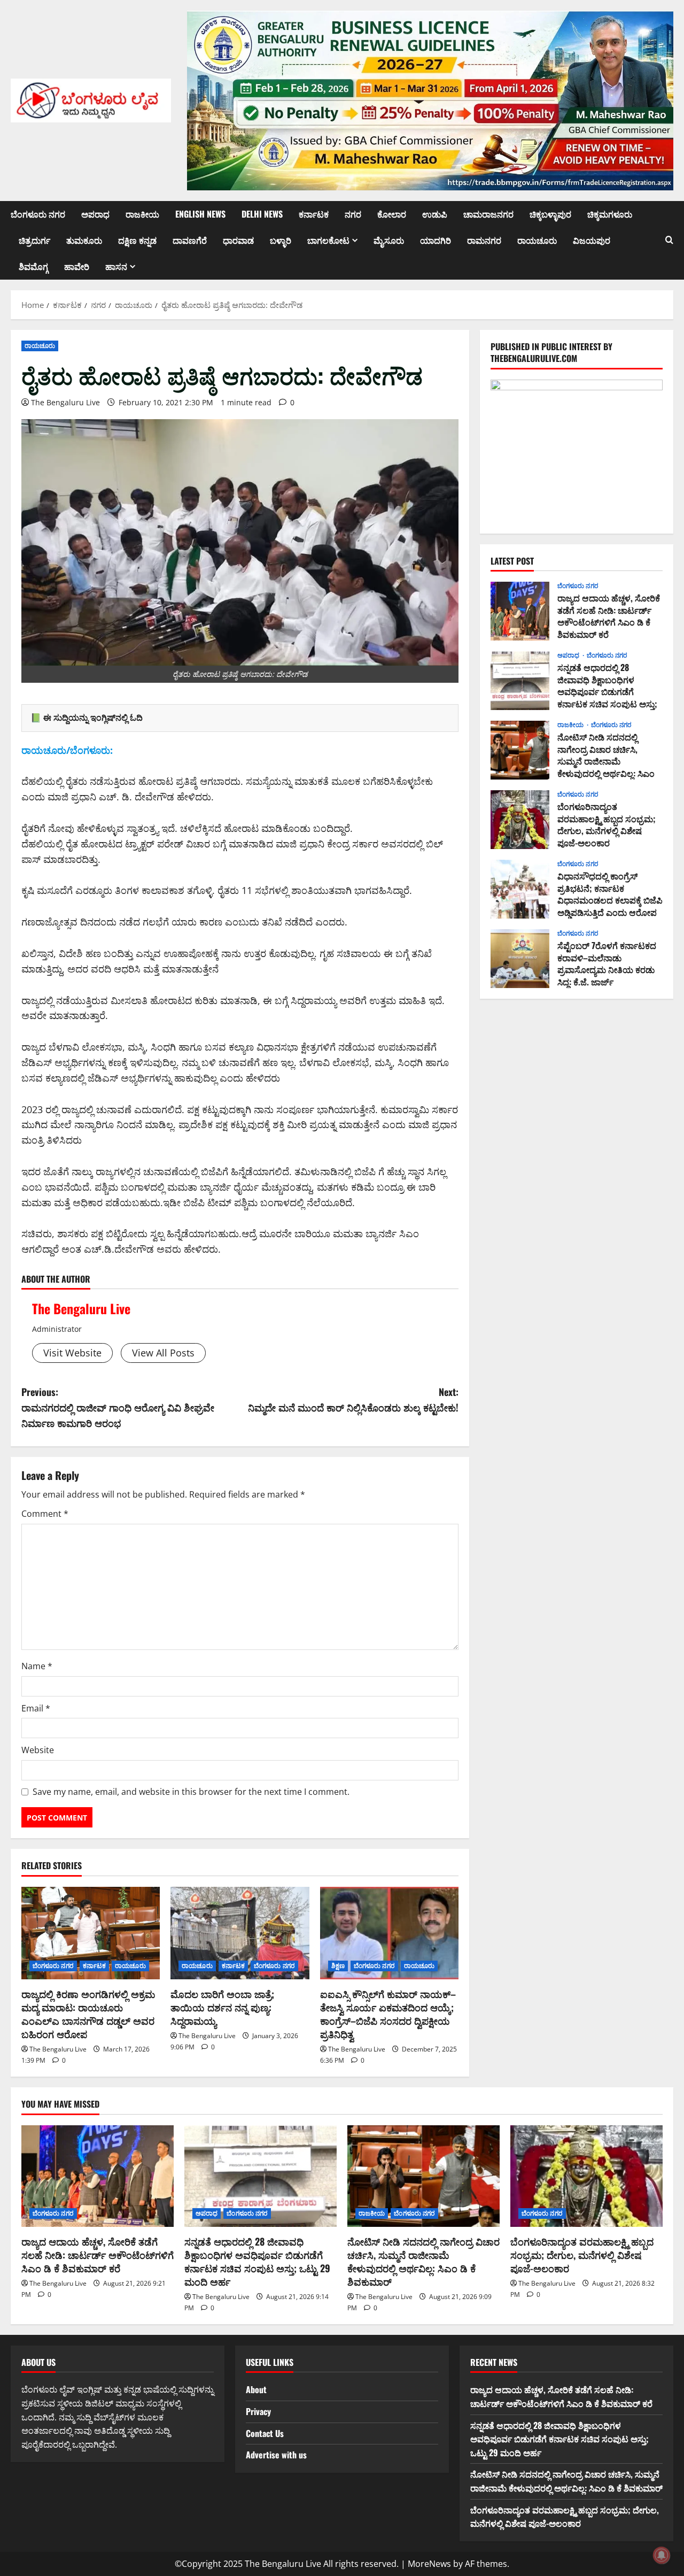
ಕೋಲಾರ (392, 214)
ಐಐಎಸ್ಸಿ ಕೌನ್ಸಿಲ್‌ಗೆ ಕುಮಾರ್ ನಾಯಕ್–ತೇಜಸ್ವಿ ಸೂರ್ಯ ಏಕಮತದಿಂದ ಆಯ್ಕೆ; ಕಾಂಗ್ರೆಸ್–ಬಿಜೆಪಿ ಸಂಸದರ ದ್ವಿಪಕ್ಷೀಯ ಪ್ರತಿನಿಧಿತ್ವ (388, 2014)
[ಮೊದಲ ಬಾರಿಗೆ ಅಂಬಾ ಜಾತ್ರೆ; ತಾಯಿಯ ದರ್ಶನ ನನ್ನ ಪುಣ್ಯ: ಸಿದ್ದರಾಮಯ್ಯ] (240, 1933)
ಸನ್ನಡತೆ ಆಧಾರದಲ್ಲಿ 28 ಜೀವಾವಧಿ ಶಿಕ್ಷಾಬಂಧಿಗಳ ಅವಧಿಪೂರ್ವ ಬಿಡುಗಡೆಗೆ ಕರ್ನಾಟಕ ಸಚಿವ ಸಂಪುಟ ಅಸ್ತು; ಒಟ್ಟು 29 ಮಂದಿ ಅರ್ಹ (520, 681)
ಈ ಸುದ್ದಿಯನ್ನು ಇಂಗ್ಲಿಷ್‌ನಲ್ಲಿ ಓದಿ (93, 718)
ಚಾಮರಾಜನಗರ (488, 214)
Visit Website (72, 1353)
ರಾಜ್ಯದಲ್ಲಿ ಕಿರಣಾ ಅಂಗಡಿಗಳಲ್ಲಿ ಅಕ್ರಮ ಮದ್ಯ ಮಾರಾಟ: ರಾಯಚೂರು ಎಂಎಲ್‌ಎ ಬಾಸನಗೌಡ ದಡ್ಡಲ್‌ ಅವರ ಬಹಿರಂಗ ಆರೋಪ (88, 2014)
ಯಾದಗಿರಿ (436, 240)
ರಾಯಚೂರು (537, 240)
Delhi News (262, 214)
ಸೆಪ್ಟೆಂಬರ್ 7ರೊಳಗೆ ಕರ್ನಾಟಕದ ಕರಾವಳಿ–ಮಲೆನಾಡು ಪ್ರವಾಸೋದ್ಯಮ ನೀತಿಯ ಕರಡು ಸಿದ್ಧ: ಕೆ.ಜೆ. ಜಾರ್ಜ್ (520, 959)
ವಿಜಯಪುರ (592, 240)
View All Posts (163, 1353)
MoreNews (429, 2564)
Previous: (118, 1407)
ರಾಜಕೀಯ (142, 214)
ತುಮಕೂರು (84, 240)
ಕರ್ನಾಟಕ (314, 214)
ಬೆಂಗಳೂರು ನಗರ (38, 214)
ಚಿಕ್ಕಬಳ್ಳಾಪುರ (550, 214)
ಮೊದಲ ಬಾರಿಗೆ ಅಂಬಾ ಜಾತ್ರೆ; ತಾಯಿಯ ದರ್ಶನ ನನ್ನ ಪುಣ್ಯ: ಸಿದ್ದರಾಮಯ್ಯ (222, 2007)
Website (38, 1750)
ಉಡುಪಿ (435, 214)
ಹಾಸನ (116, 266)
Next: (353, 1399)
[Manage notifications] (662, 2555)
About (256, 2389)
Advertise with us (276, 2455)
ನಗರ (353, 214)
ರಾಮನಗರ (484, 240)
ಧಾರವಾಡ (238, 240)
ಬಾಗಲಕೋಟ (328, 240)
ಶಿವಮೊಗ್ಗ (33, 266)
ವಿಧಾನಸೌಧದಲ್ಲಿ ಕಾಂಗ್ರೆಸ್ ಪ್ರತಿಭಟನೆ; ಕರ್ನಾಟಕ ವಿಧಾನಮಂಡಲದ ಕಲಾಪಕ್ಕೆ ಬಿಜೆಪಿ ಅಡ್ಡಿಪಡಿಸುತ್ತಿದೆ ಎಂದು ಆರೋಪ (520, 889)
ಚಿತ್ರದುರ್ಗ (34, 240)
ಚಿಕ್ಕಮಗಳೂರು (610, 214)
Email (36, 1708)
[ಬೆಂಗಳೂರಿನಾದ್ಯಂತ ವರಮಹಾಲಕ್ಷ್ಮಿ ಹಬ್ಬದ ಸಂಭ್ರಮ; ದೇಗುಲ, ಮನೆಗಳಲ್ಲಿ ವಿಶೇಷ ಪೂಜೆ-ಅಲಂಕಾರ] (586, 2176)
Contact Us (265, 2433)
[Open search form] (669, 240)
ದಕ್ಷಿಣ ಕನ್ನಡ (137, 240)
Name (37, 1666)
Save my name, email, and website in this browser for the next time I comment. (191, 1792)
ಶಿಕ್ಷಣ (338, 1966)
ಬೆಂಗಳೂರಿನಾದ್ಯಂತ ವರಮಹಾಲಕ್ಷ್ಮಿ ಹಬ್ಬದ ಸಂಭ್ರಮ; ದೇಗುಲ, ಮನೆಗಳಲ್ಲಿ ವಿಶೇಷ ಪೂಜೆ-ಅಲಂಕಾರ (520, 820)
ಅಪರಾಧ (95, 214)
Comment (45, 1514)
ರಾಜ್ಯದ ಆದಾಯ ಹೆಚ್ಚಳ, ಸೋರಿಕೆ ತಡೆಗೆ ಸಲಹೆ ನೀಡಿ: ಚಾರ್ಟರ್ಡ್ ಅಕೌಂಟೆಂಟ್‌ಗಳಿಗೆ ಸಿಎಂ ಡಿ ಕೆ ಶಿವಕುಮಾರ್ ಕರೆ (520, 611)
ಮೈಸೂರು (389, 240)
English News (200, 214)
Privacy (258, 2411)
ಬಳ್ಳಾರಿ (281, 240)
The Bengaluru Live (65, 402)
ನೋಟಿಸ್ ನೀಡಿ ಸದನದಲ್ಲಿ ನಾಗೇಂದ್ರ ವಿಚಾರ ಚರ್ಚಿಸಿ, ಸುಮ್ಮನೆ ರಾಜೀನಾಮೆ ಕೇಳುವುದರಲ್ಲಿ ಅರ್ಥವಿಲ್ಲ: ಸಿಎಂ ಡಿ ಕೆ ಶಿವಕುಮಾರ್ (520, 750)
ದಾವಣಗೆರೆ (190, 240)
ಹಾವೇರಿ (77, 266)
